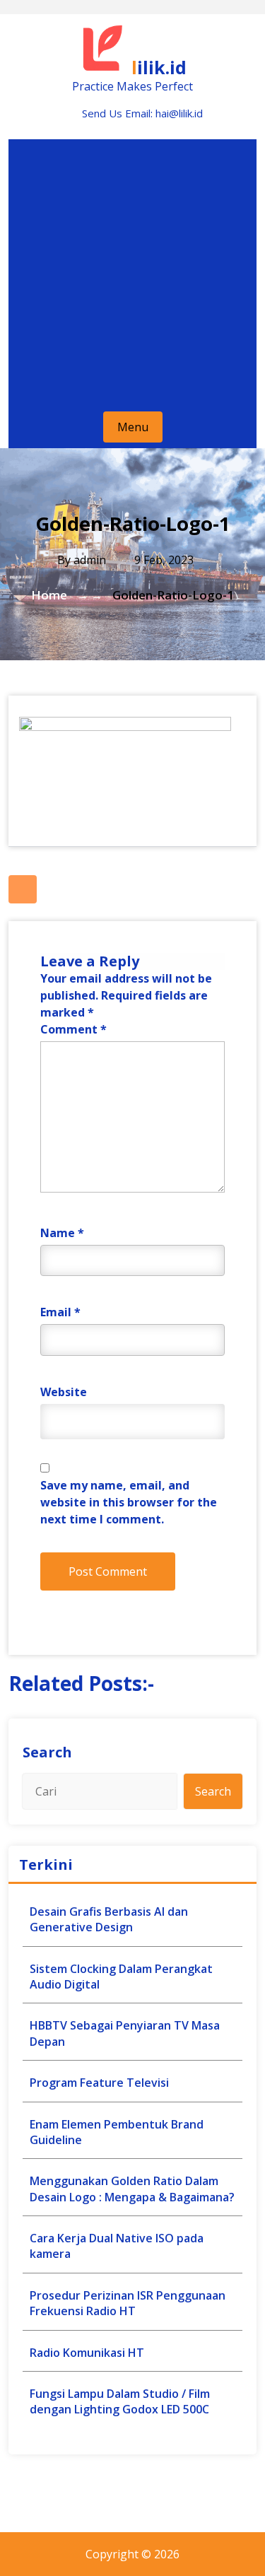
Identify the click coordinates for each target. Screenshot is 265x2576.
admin (90, 560)
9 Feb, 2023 (163, 560)
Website (64, 1392)
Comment (73, 1029)
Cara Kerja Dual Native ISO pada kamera (117, 2246)
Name (62, 1233)
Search (47, 1752)
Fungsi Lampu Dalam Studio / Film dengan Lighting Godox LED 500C (120, 2401)
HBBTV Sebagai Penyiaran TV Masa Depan (125, 2033)
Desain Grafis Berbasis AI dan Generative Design (109, 1919)
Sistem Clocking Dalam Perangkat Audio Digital (121, 1977)
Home (49, 595)
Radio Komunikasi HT (87, 2353)
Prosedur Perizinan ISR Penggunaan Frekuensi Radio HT (128, 2303)
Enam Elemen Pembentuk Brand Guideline (117, 2132)
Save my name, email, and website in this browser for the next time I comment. (129, 1502)
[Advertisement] (132, 272)
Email (60, 1312)
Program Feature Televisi (99, 2083)
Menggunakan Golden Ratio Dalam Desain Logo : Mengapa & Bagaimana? (132, 2189)
